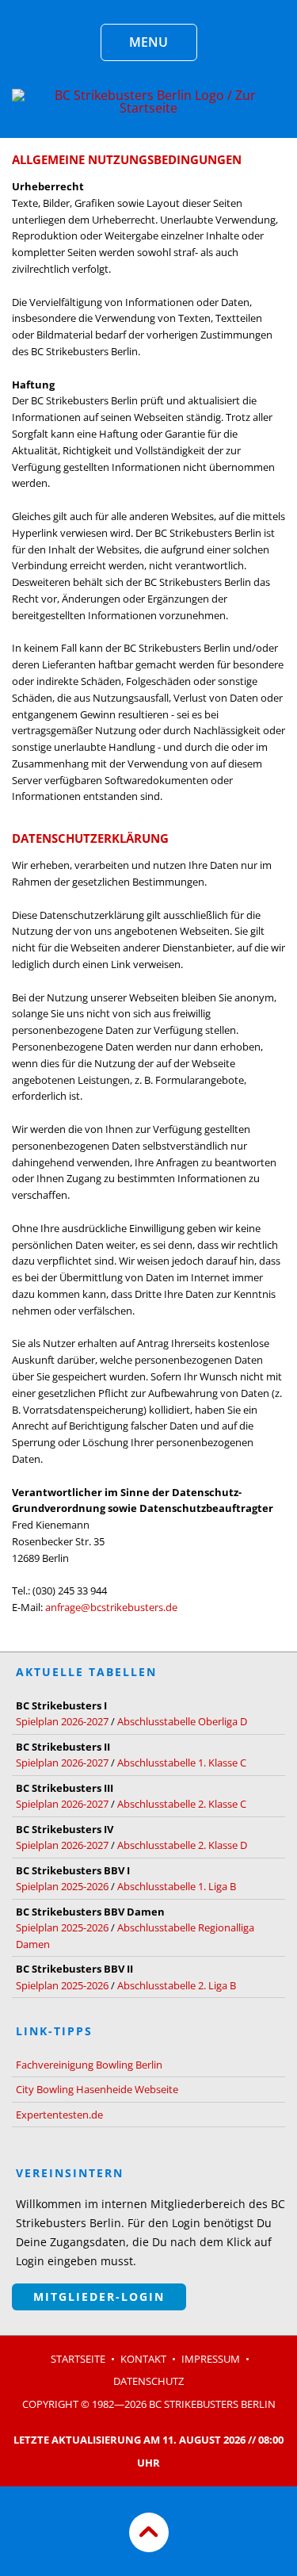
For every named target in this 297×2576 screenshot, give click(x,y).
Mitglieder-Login (99, 2297)
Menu (148, 42)
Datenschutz (148, 2381)
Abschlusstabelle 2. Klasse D (182, 1845)
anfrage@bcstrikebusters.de (111, 1607)
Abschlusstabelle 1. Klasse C (182, 1763)
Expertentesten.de (59, 2115)
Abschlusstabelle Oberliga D (182, 1721)
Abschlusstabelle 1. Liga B (177, 1886)
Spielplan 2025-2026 (62, 1886)
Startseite (78, 2359)
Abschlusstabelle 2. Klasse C (182, 1804)
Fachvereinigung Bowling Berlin (89, 2065)
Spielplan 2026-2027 (62, 1721)
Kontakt (143, 2359)
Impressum (211, 2359)
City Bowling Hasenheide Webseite (97, 2089)
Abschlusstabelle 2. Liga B (177, 1985)
